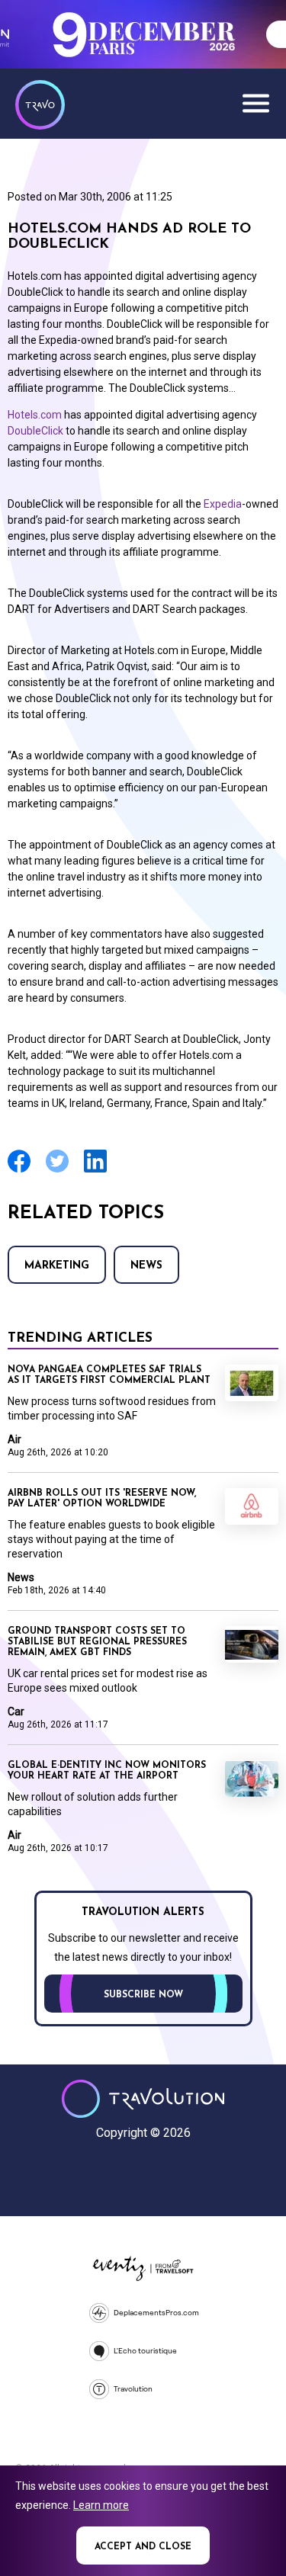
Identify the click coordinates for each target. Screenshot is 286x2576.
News (146, 1266)
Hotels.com (35, 415)
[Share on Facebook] (19, 1171)
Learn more (101, 2505)
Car (16, 1711)
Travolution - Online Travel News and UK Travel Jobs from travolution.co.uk (143, 2099)
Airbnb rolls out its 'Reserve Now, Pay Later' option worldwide (102, 1499)
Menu (255, 103)
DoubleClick (35, 431)
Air (14, 1439)
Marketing (57, 1266)
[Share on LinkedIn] (95, 1171)
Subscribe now (143, 1995)
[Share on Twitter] (57, 1171)
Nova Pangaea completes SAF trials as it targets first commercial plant (109, 1375)
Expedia (223, 504)
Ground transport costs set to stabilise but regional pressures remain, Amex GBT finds (97, 1642)
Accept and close (143, 2547)
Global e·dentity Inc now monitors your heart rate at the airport (107, 1771)
